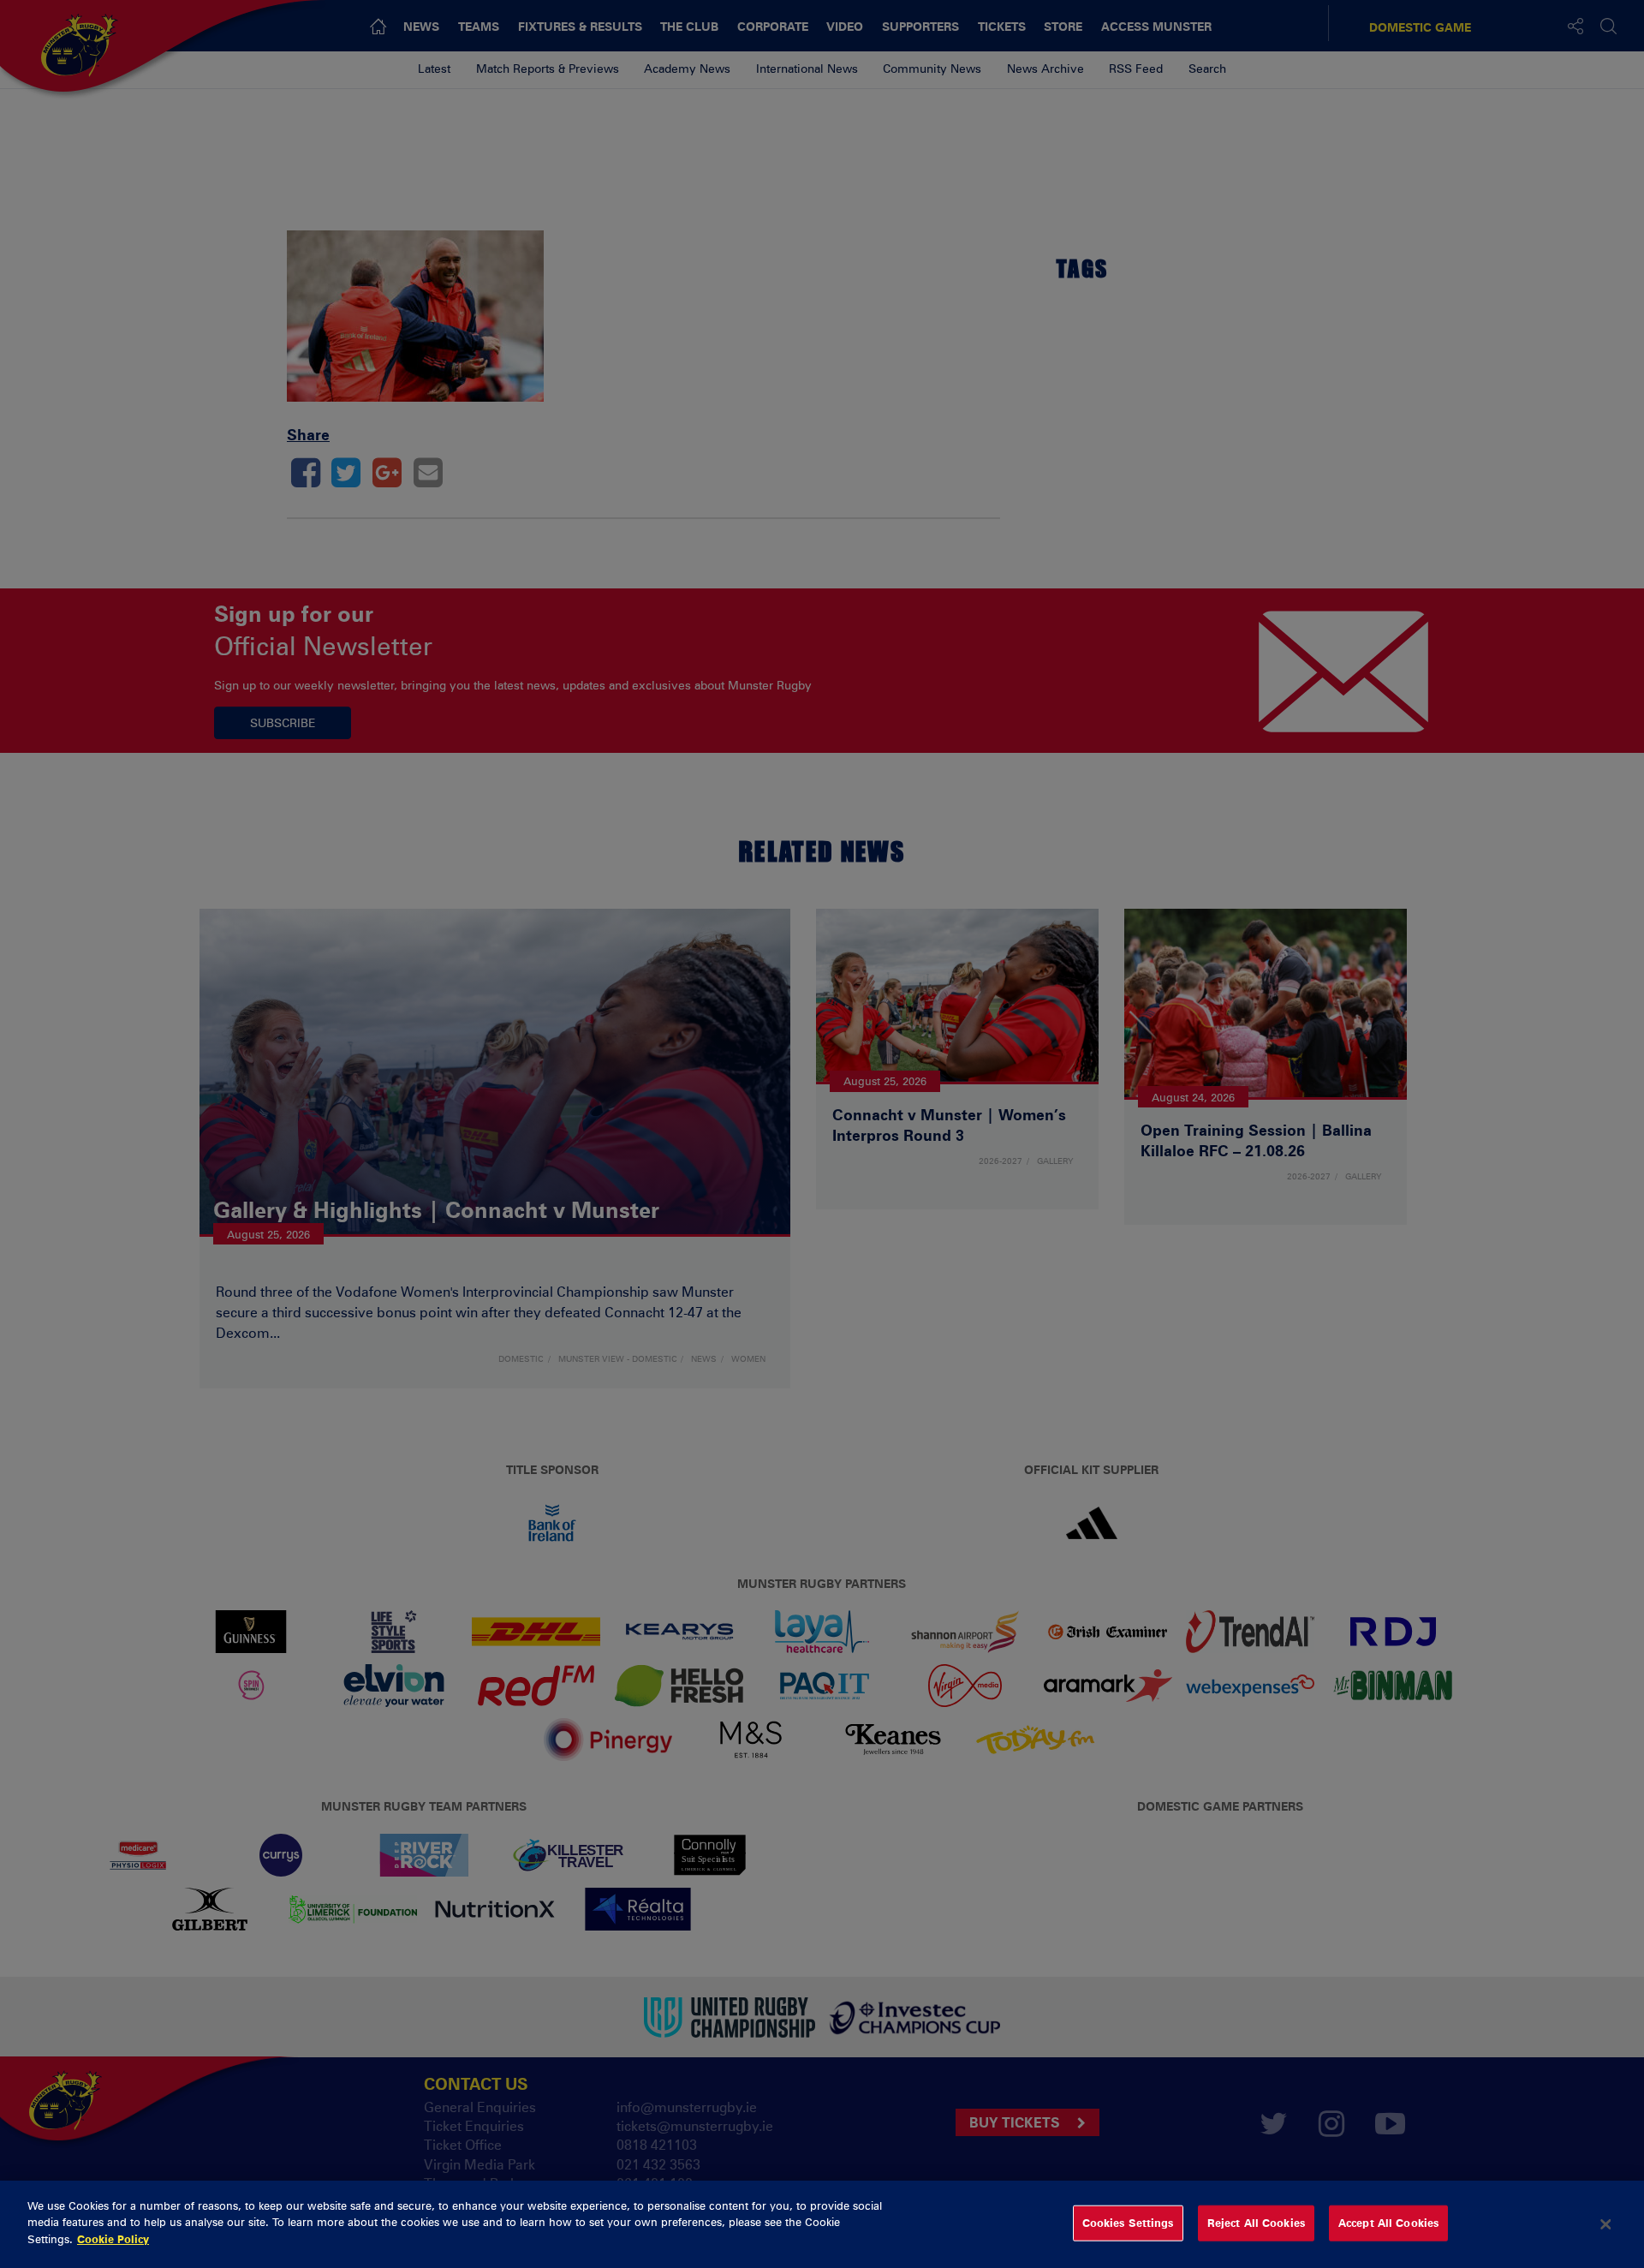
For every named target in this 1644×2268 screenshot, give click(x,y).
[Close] (1605, 2224)
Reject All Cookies (1256, 2223)
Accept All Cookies (1388, 2223)
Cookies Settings (1128, 2223)
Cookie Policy (113, 2239)
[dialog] (822, 2224)
